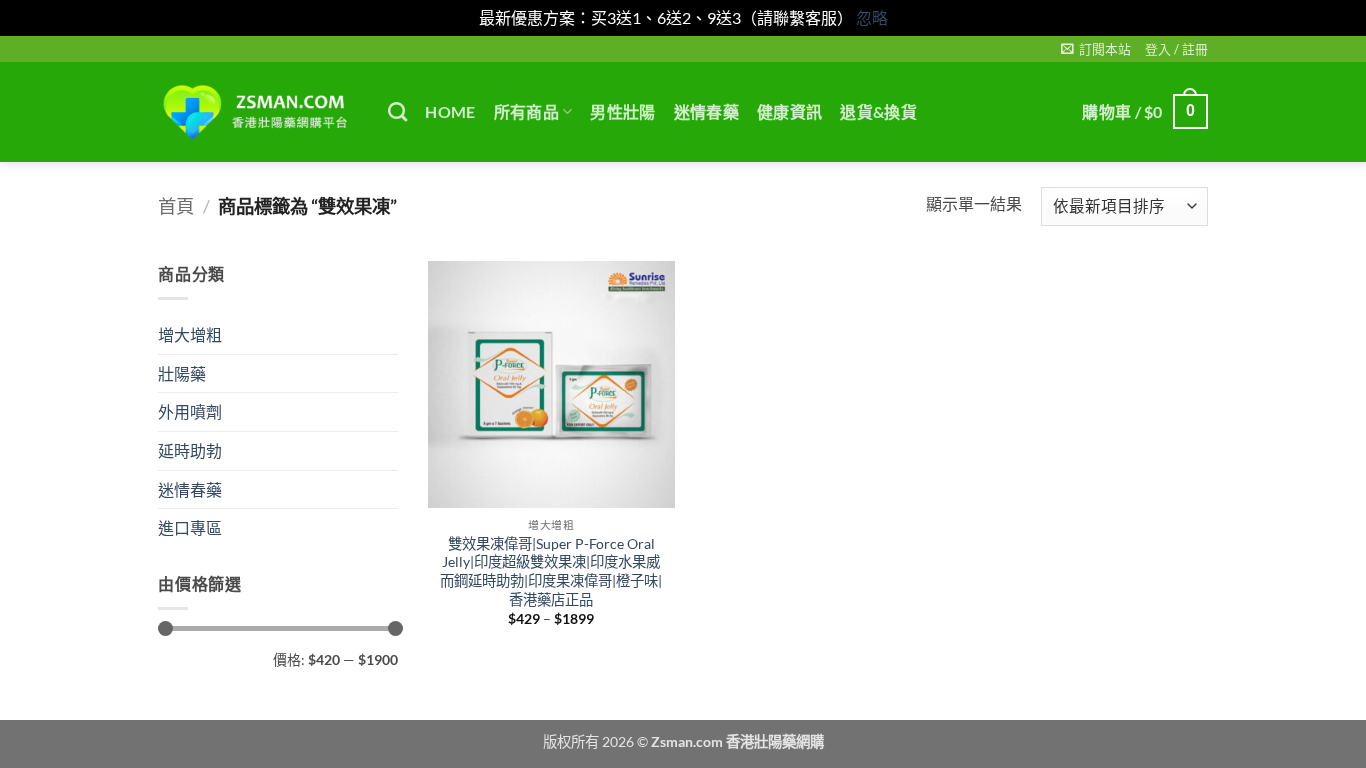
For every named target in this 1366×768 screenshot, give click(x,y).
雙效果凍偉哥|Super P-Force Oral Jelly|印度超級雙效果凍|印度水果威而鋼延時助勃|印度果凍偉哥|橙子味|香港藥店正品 (551, 571)
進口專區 (190, 527)
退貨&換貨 (878, 111)
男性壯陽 (622, 111)
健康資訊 (789, 111)
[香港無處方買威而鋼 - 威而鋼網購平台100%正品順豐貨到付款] (258, 112)
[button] (1096, 49)
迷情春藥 (706, 111)
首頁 (176, 206)
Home (450, 111)
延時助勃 (190, 449)
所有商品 (526, 111)
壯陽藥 (182, 372)
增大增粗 (190, 334)
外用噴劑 (190, 411)
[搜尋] (397, 111)
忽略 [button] (872, 17)
